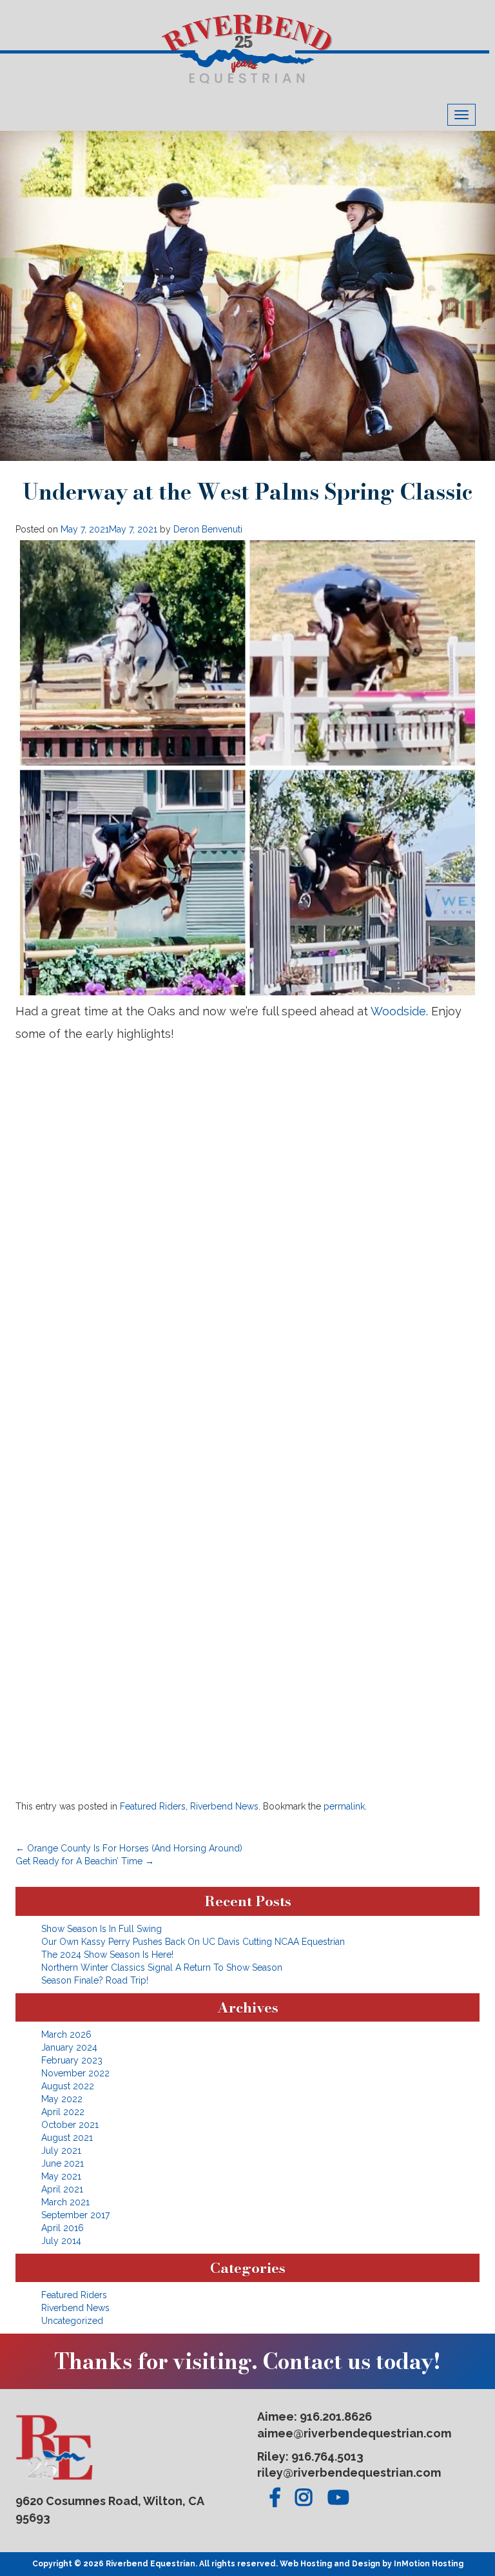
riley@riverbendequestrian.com (349, 2473)
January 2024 (69, 2047)
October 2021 (70, 2125)
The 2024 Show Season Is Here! (107, 1955)
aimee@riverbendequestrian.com (354, 2433)
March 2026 (66, 2034)
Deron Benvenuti (208, 529)
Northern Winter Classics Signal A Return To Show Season (162, 1967)
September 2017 (75, 2215)
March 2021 (65, 2202)
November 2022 (75, 2073)
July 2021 (61, 2151)
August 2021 (67, 2138)
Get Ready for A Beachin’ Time (85, 1861)
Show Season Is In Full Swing (102, 1929)
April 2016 (63, 2228)
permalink (344, 1806)
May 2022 (62, 2099)
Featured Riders (153, 1806)
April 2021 (62, 2189)
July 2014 (61, 2241)
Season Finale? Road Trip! (95, 1980)
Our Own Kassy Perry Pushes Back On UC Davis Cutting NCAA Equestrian (193, 1942)
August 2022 (68, 2086)
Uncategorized (72, 2321)
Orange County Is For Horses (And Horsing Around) (129, 1848)
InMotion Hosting (429, 2564)
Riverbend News (224, 1806)
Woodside (398, 1011)
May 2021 (61, 2176)
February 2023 (72, 2060)
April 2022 (63, 2112)
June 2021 (63, 2163)
